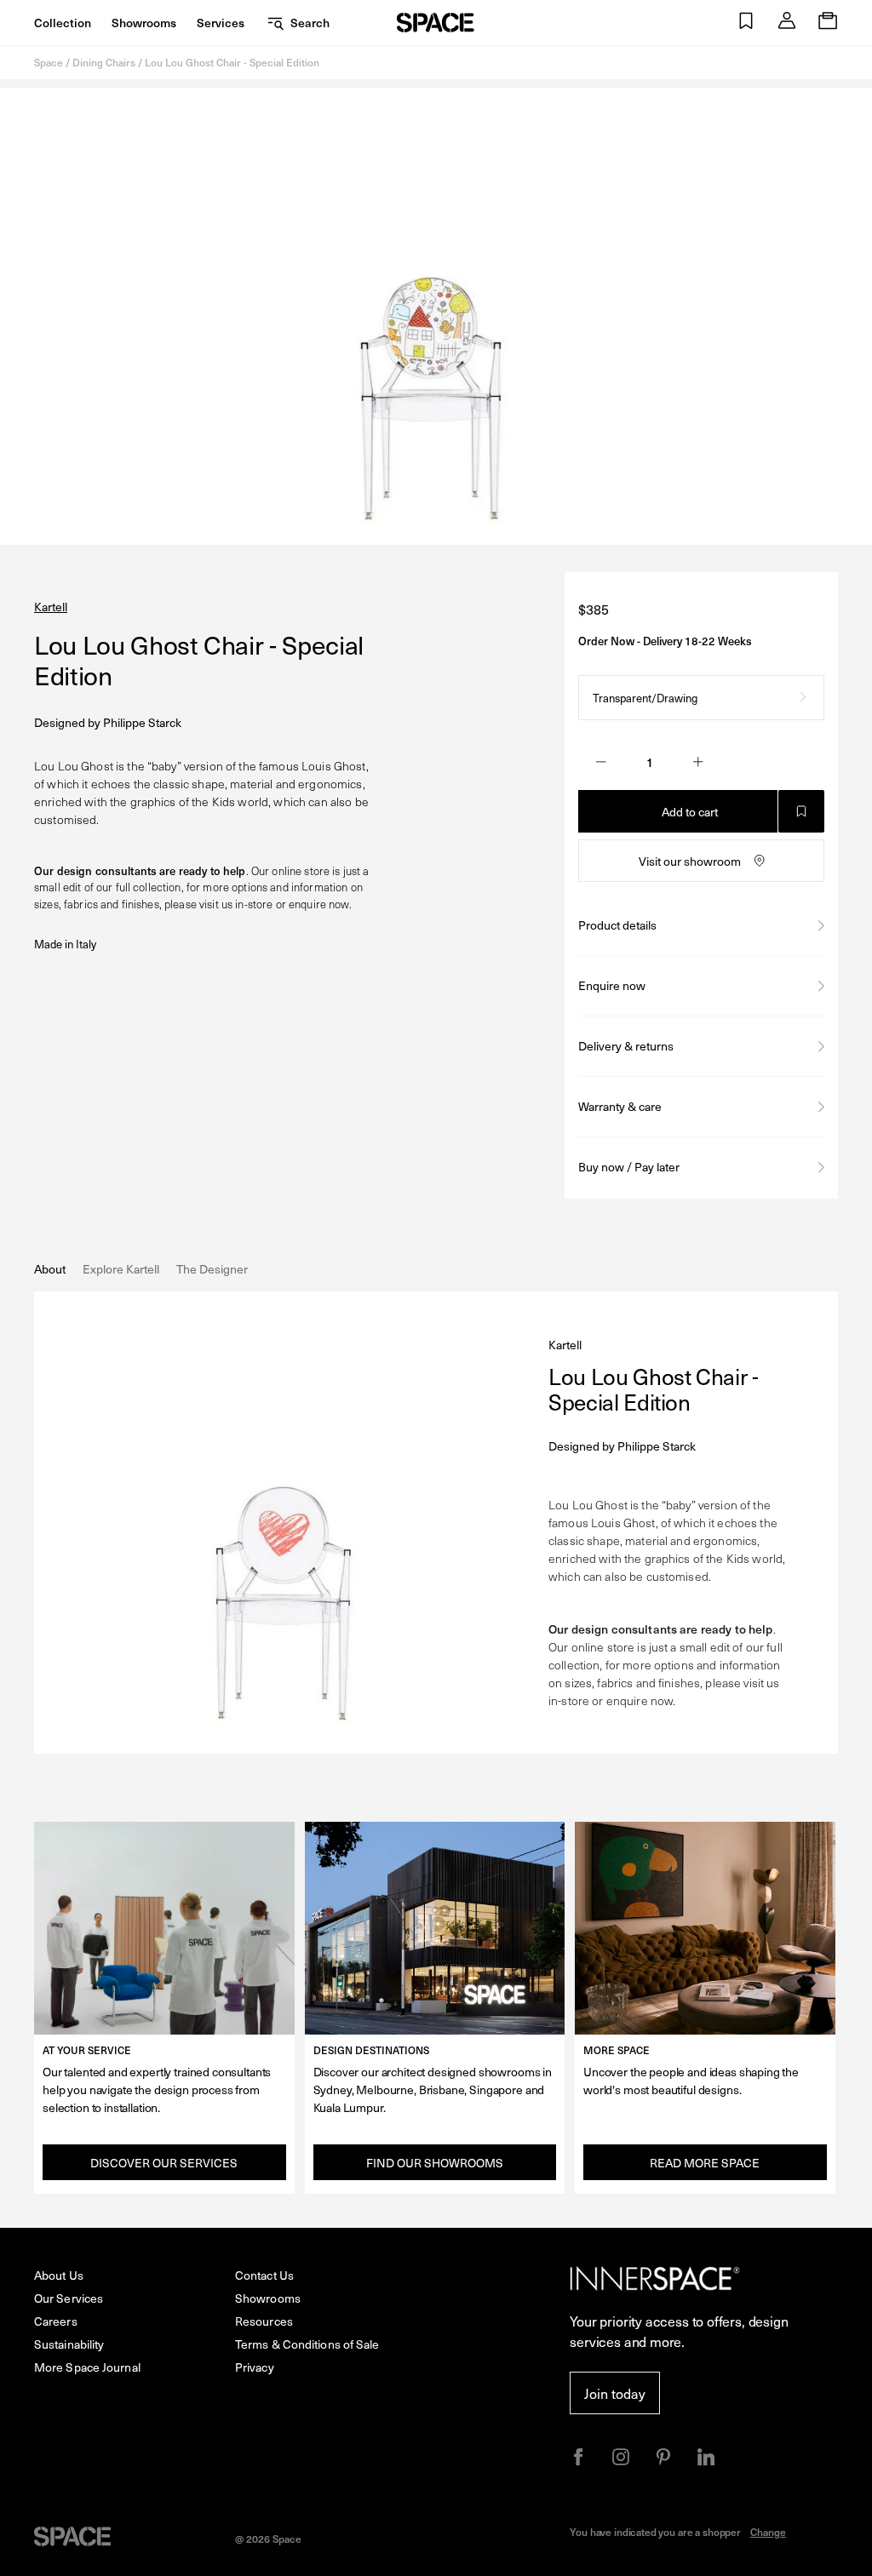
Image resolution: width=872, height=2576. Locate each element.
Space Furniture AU (436, 23)
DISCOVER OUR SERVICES (164, 2163)
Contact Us (264, 2275)
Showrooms (144, 23)
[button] (746, 23)
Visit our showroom (690, 861)
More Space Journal (87, 2367)
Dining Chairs (104, 62)
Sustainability (69, 2344)
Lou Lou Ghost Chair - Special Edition (232, 62)
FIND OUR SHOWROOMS (435, 2163)
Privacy (255, 2367)
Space (49, 62)
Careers (56, 2321)
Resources (264, 2321)
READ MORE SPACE (705, 2163)
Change (768, 2532)
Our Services (69, 2298)
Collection (63, 23)
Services (221, 23)
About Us (59, 2275)
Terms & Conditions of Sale (307, 2344)
